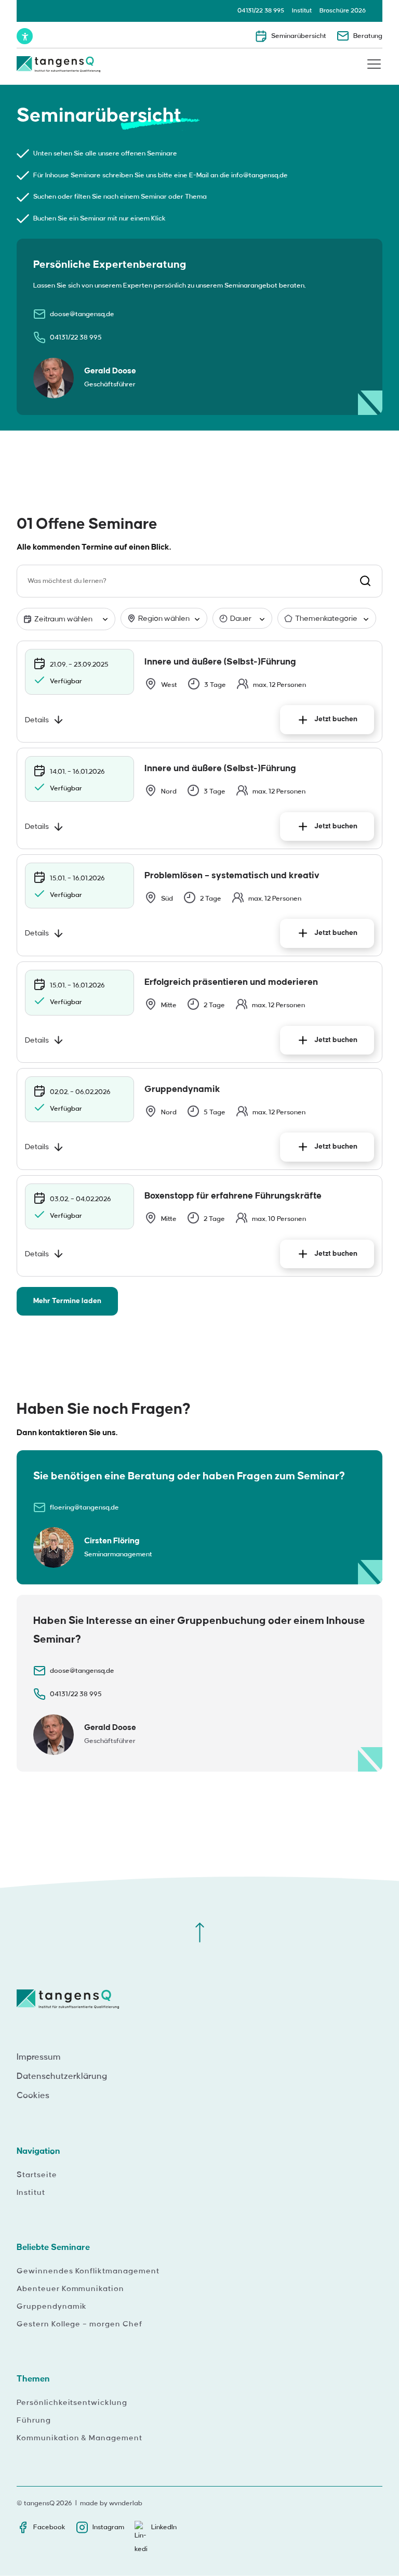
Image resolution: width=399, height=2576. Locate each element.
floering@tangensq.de (84, 1507)
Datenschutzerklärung (62, 2076)
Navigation (38, 2151)
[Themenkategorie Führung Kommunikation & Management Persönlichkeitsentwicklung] (327, 619)
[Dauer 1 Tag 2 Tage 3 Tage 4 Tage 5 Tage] (242, 619)
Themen (33, 2379)
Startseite (37, 2175)
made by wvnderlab (111, 2503)
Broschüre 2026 (343, 11)
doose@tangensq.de (82, 314)
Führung (34, 2421)
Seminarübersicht (299, 36)
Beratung (368, 36)
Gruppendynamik (52, 2307)
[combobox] (199, 581)
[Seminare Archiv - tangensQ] (58, 66)
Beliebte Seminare (53, 2247)
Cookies (33, 2096)
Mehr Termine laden (67, 1301)
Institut (302, 11)
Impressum (39, 2057)
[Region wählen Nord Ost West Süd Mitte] (164, 619)
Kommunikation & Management (79, 2438)
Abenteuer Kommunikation (70, 2289)
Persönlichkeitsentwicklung (72, 2403)
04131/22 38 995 (261, 11)
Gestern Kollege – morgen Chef (79, 2324)
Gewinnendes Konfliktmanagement (88, 2271)
